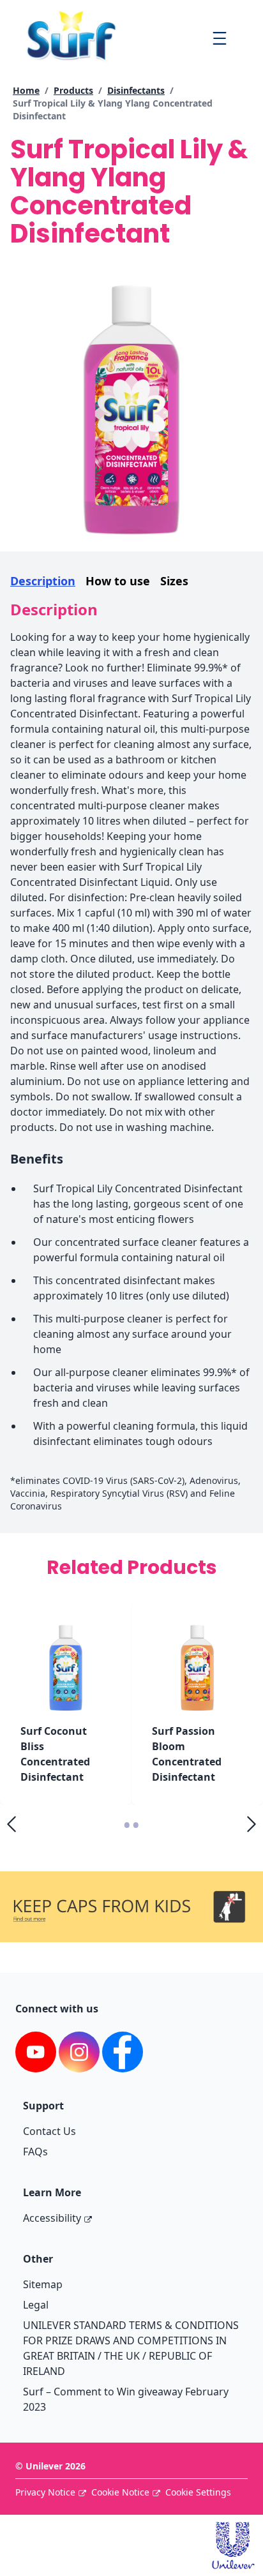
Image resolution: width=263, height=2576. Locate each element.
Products (73, 90)
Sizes (174, 581)
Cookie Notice (120, 2492)
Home (26, 90)
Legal (36, 2305)
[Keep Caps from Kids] (131, 1889)
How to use (118, 581)
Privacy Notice (45, 2492)
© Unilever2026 (50, 2466)
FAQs (35, 2152)
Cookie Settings (198, 2492)
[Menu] (219, 38)
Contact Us (49, 2131)
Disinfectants (136, 90)
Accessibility (52, 2218)
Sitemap (43, 2284)
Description (43, 581)
